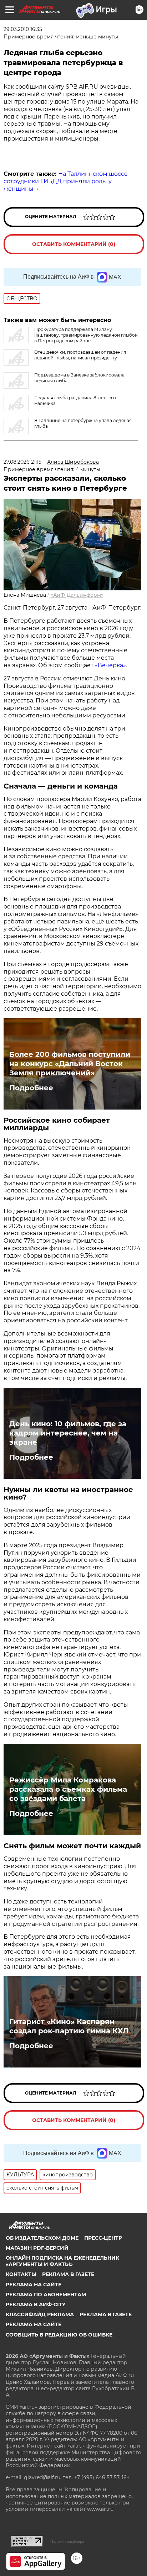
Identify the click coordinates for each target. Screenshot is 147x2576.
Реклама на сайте (34, 2285)
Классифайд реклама (40, 2314)
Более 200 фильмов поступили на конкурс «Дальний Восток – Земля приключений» (70, 1064)
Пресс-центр (103, 2238)
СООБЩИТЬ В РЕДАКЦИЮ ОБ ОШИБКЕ (59, 2335)
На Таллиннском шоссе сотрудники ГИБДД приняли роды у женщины (66, 181)
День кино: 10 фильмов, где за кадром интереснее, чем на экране (68, 1433)
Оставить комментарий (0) (74, 244)
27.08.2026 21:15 (22, 462)
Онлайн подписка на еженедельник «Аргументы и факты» (62, 2261)
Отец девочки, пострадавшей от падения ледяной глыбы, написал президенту (80, 355)
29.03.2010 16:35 (23, 29)
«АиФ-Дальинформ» (77, 595)
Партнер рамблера (67, 2541)
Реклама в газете (68, 2274)
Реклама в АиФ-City (36, 2304)
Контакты (21, 2274)
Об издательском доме (42, 2238)
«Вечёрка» (110, 665)
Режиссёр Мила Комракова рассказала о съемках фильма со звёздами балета (68, 1789)
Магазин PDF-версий (37, 2248)
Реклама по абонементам (46, 2295)
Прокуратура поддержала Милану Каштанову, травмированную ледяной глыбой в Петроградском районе (86, 335)
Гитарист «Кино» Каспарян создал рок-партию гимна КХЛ (69, 2026)
